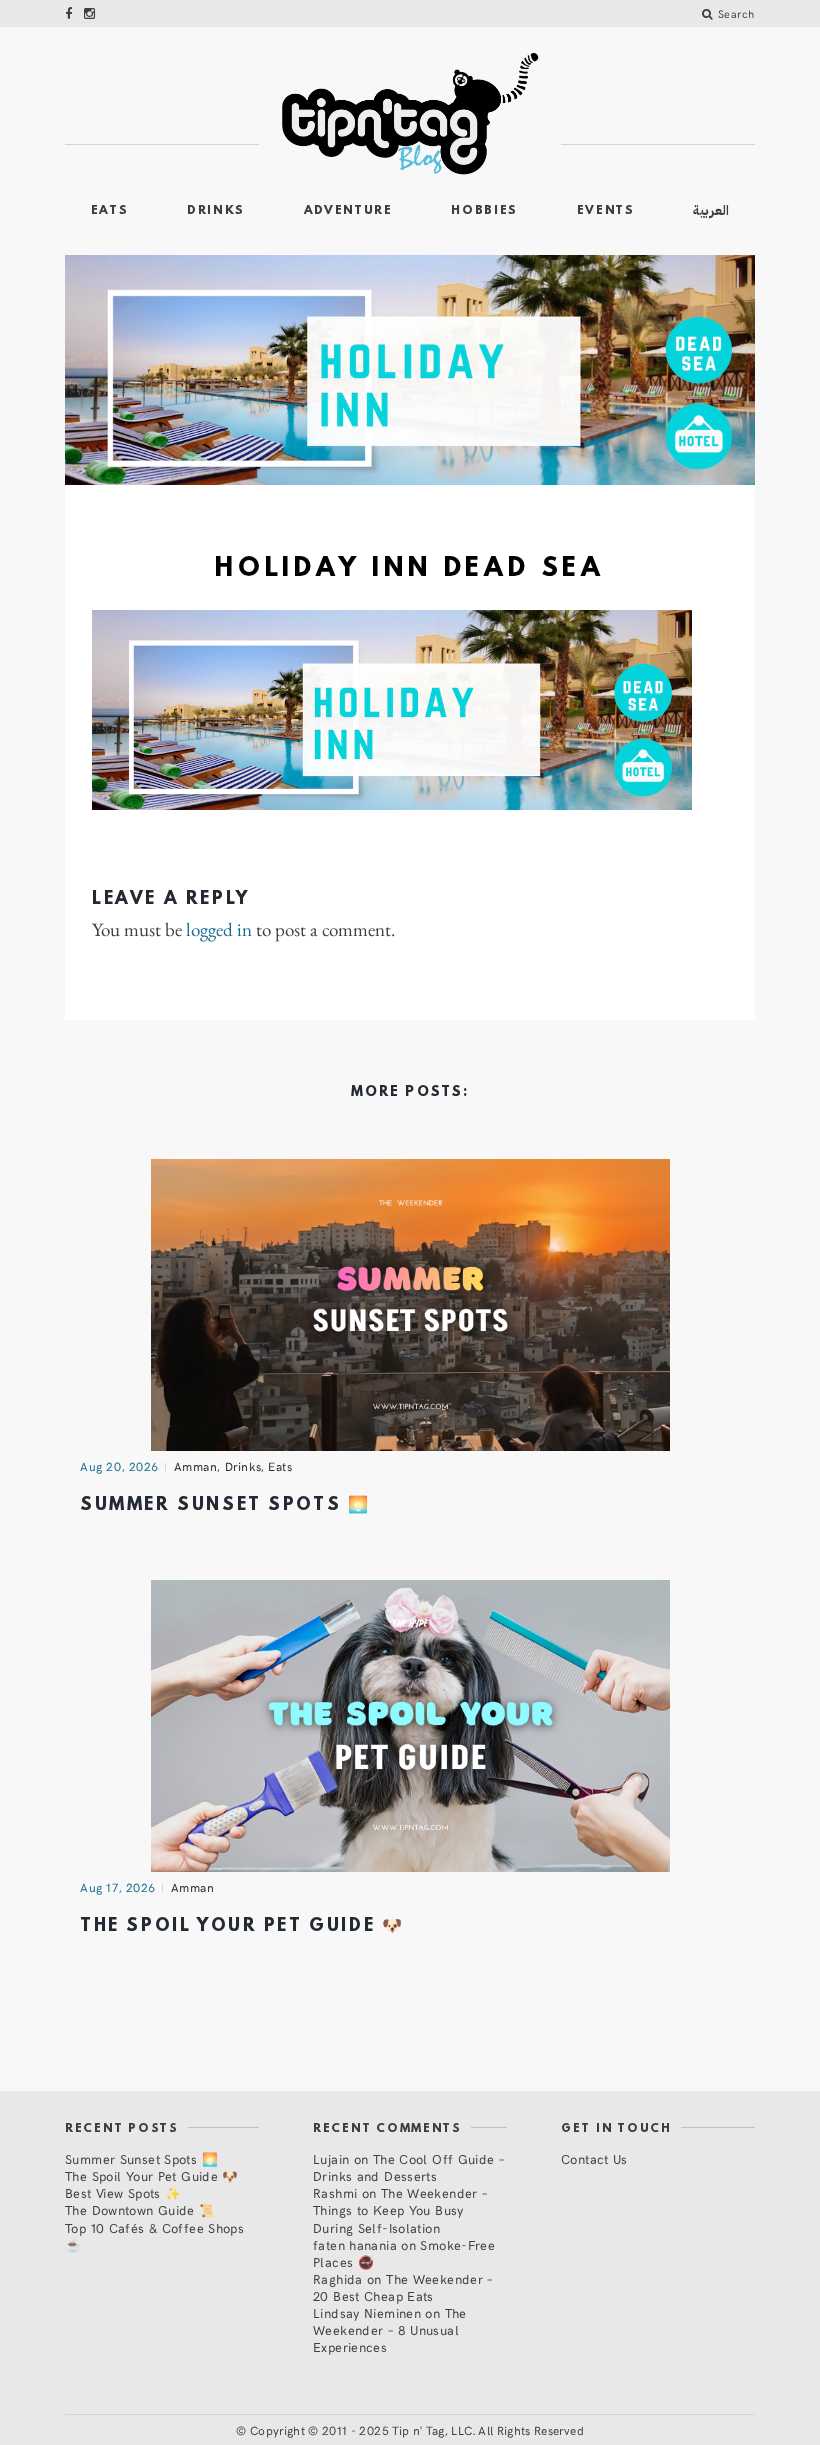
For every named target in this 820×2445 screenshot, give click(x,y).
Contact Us (594, 2158)
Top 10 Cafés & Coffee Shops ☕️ (154, 2236)
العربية (711, 210)
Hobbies (484, 211)
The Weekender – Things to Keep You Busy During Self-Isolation (400, 2209)
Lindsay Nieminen (367, 2312)
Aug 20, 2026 (119, 1466)
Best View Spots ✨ (123, 2192)
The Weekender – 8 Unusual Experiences (390, 2329)
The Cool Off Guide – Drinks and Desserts (408, 2167)
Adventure (348, 211)
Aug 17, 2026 (118, 1887)
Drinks (216, 211)
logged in (219, 930)
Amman (196, 1466)
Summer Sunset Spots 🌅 (225, 1505)
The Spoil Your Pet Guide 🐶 (242, 1926)
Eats (110, 211)
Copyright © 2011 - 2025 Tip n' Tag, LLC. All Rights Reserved (417, 2430)
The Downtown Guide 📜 (140, 2209)
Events (606, 211)
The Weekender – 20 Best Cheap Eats (403, 2287)
